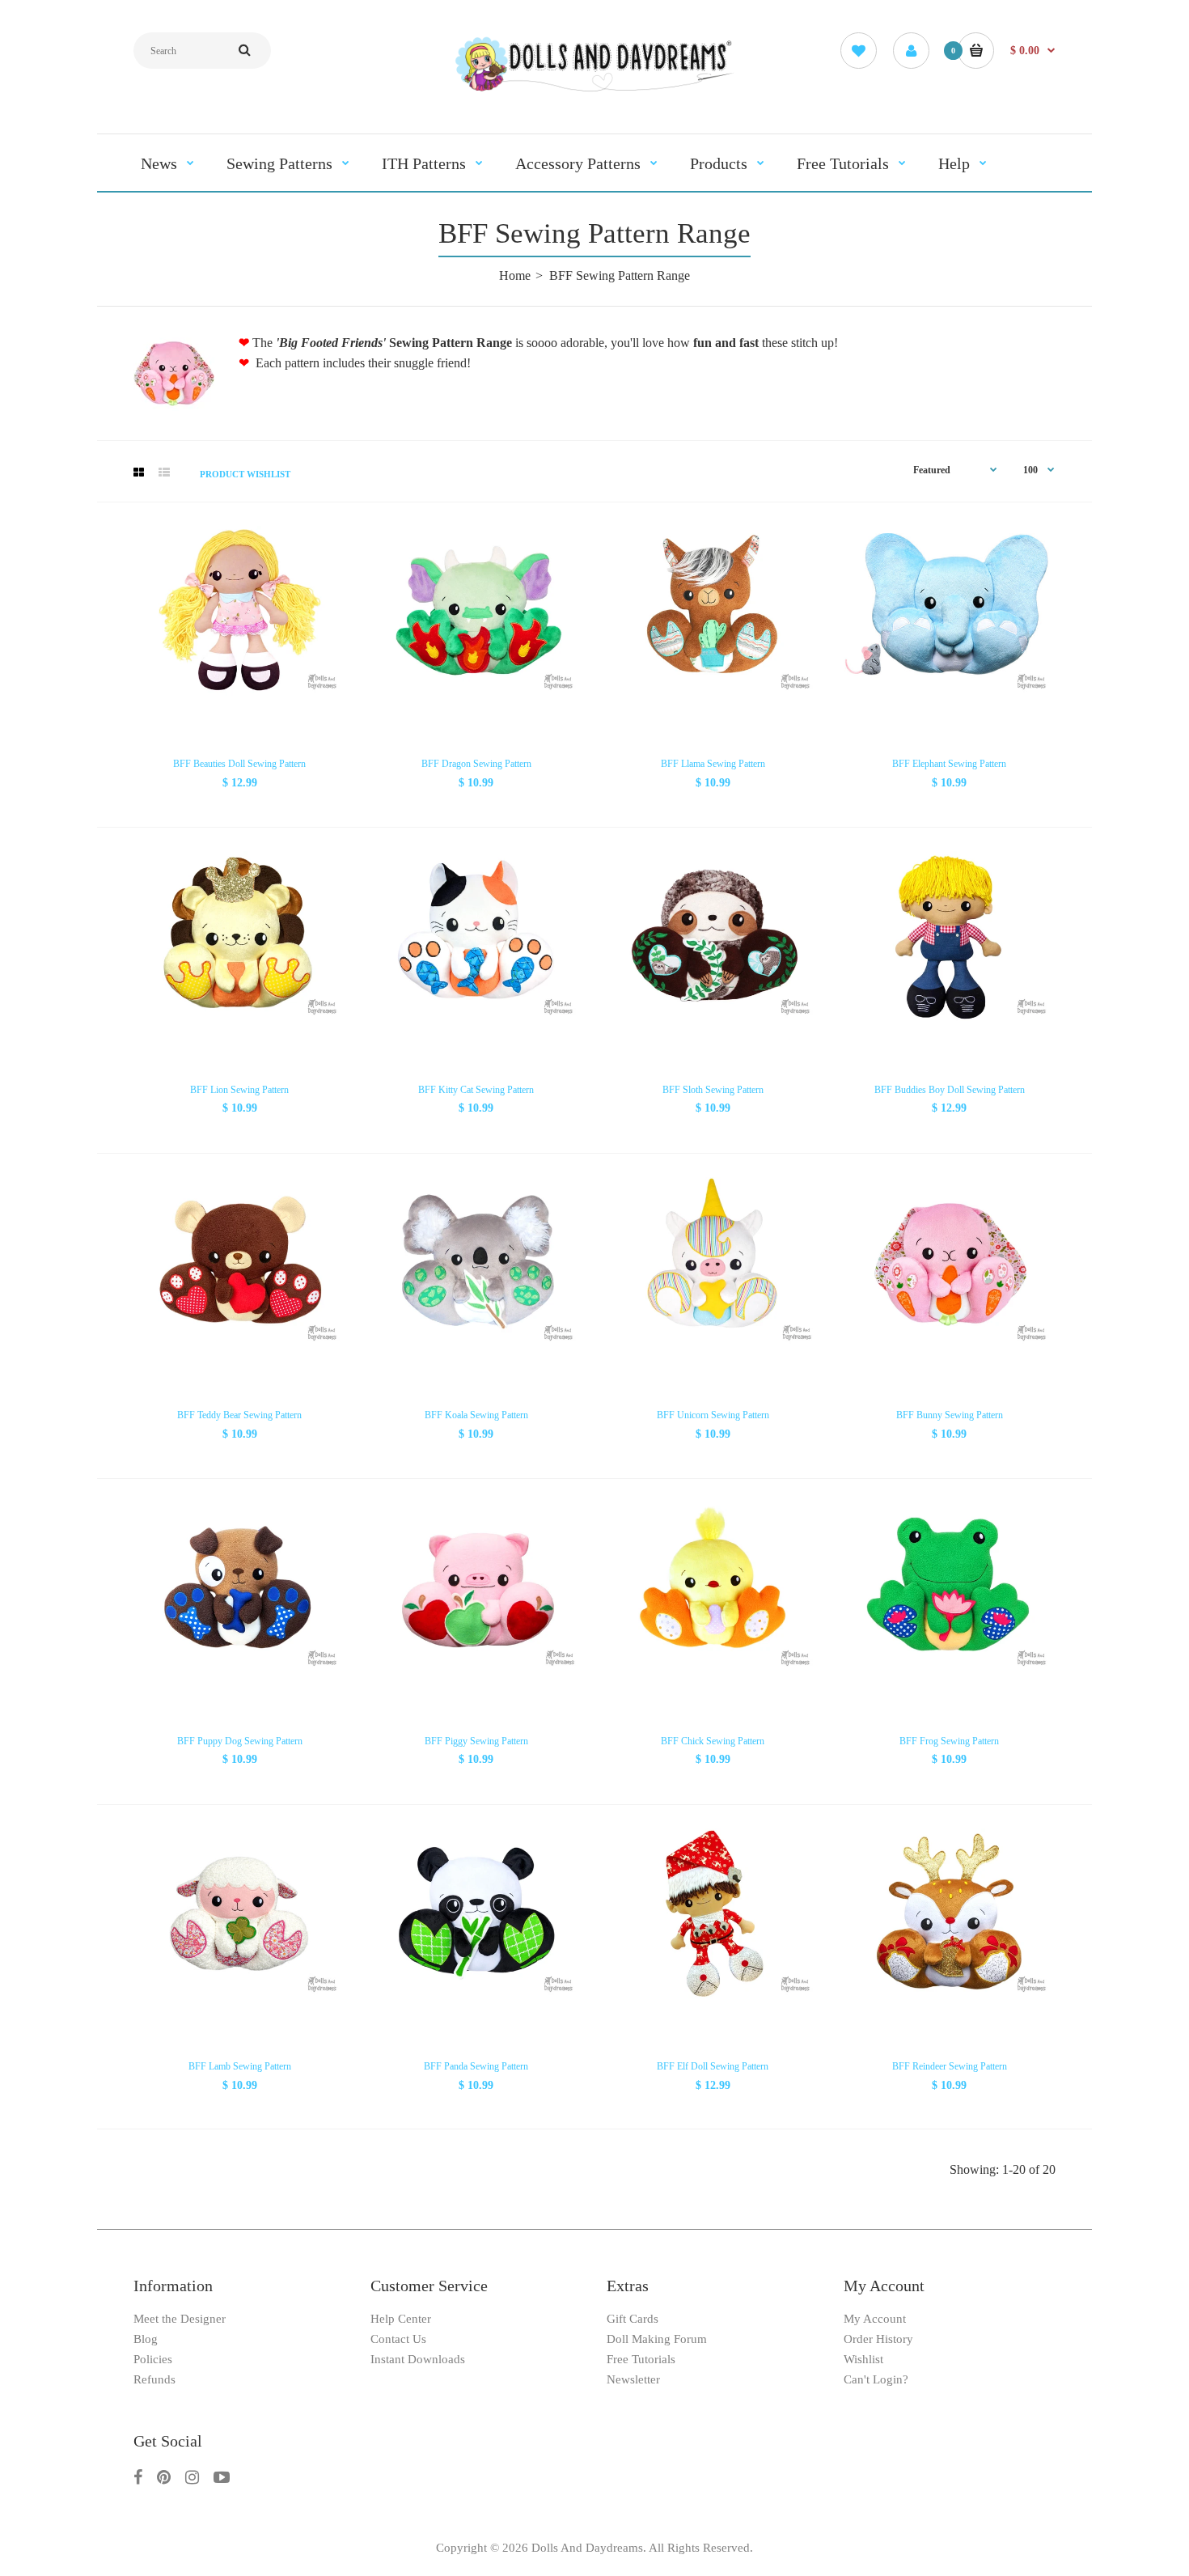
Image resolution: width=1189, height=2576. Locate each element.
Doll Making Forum (657, 2339)
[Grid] (139, 473)
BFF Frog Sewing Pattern (949, 1741)
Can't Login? (876, 2379)
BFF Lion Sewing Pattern (239, 1090)
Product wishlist (245, 474)
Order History (878, 2339)
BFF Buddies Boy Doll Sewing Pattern (950, 1090)
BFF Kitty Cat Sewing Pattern (476, 1090)
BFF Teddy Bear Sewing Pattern (239, 1415)
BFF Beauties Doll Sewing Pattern (239, 764)
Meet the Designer (180, 2319)
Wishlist (863, 2359)
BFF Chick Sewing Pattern (713, 1741)
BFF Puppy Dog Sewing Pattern (240, 1741)
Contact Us (398, 2339)
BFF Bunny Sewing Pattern (950, 1415)
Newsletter (633, 2379)
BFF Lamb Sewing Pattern (240, 2066)
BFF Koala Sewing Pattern (476, 1415)
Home (515, 275)
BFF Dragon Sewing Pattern (476, 764)
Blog (146, 2339)
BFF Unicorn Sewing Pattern (713, 1415)
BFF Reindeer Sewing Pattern (950, 2066)
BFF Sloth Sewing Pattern (713, 1090)
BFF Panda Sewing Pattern (476, 2066)
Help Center (401, 2319)
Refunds (154, 2379)
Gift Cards (633, 2319)
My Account (875, 2319)
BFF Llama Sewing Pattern (713, 764)
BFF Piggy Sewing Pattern (476, 1741)
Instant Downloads (418, 2359)
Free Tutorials (641, 2359)
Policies (153, 2359)
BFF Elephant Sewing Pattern (949, 764)
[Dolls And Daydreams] (594, 90)
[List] (164, 473)
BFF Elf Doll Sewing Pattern (713, 2066)
